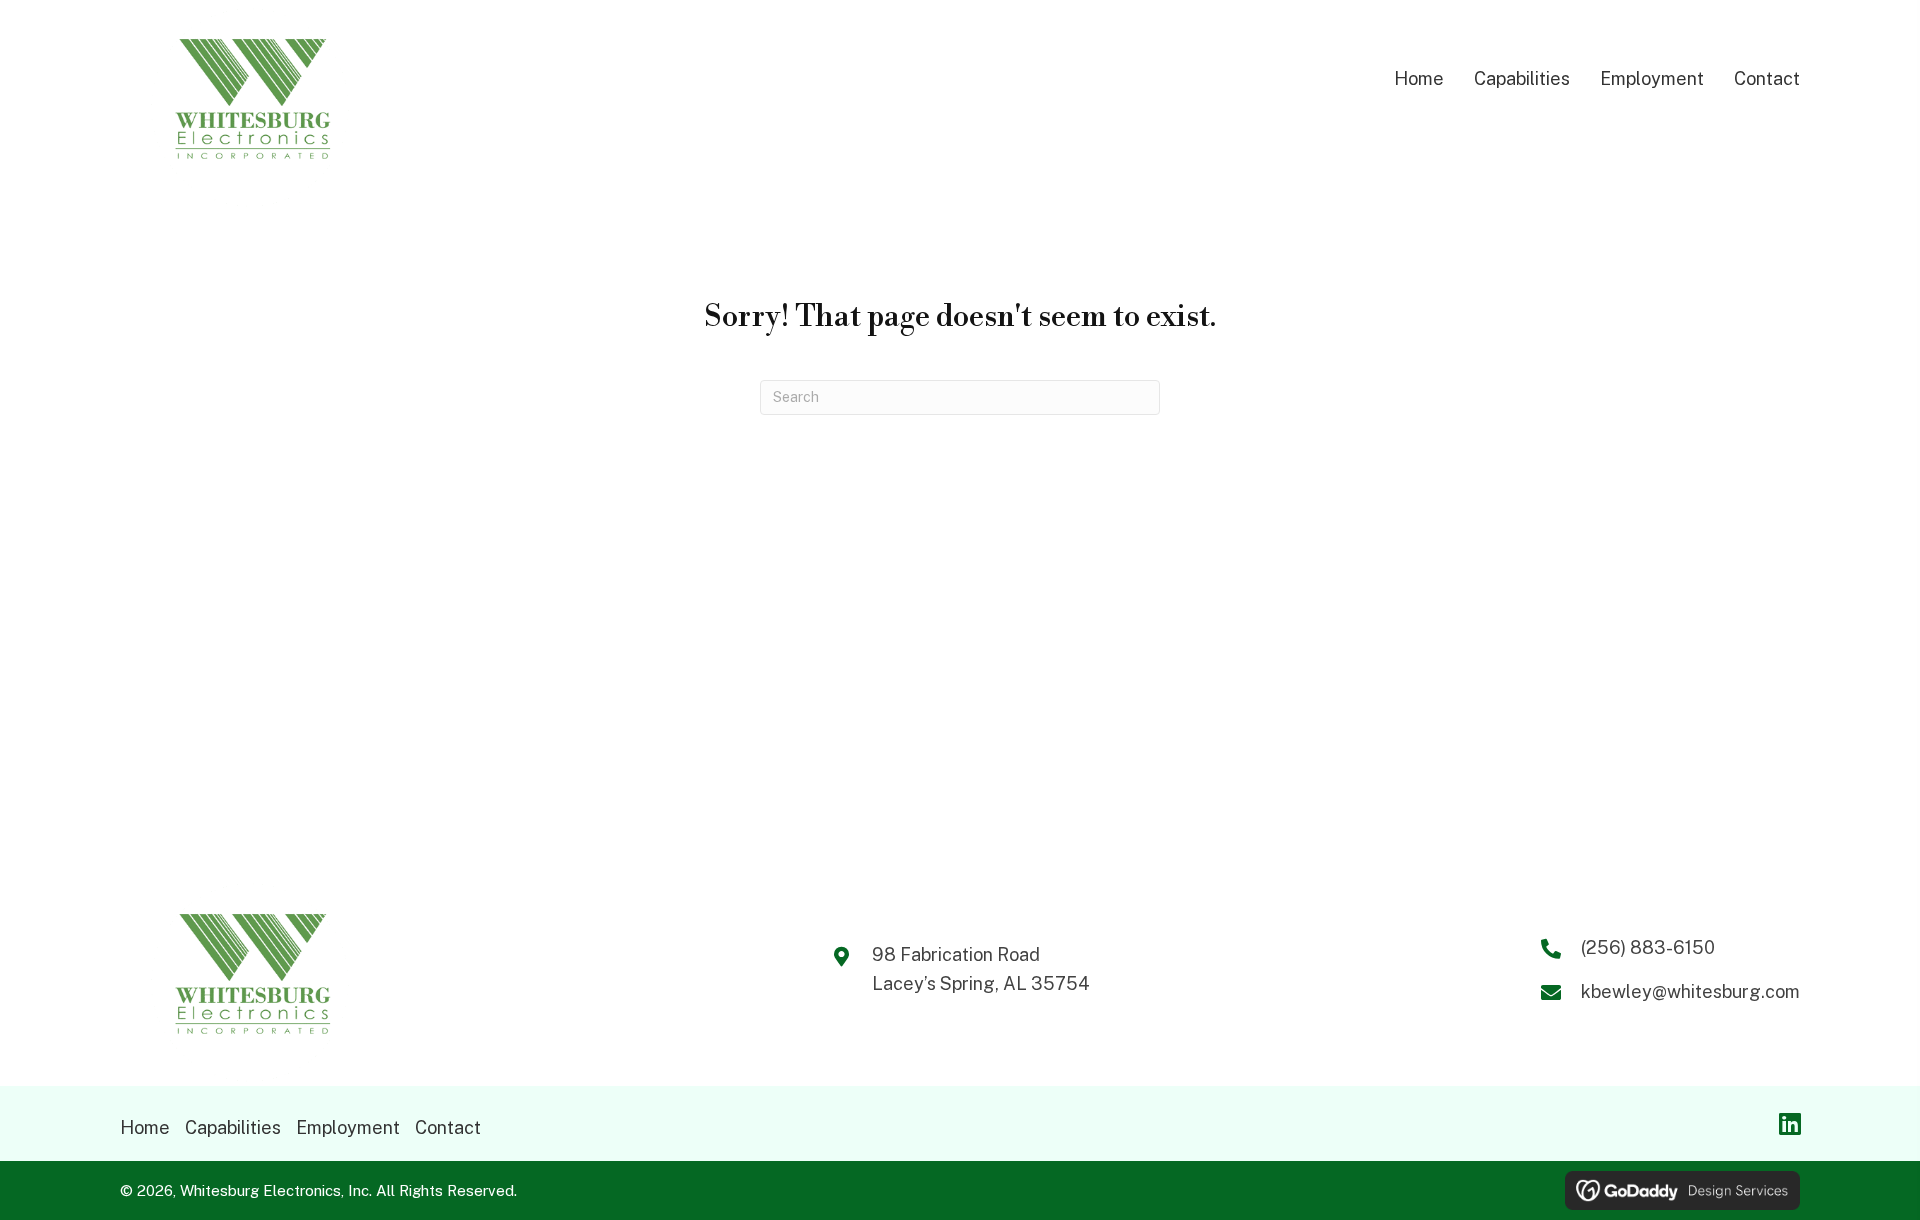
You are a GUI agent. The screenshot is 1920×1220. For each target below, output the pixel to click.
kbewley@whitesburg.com (1690, 991)
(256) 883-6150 (1648, 947)
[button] (1790, 1123)
